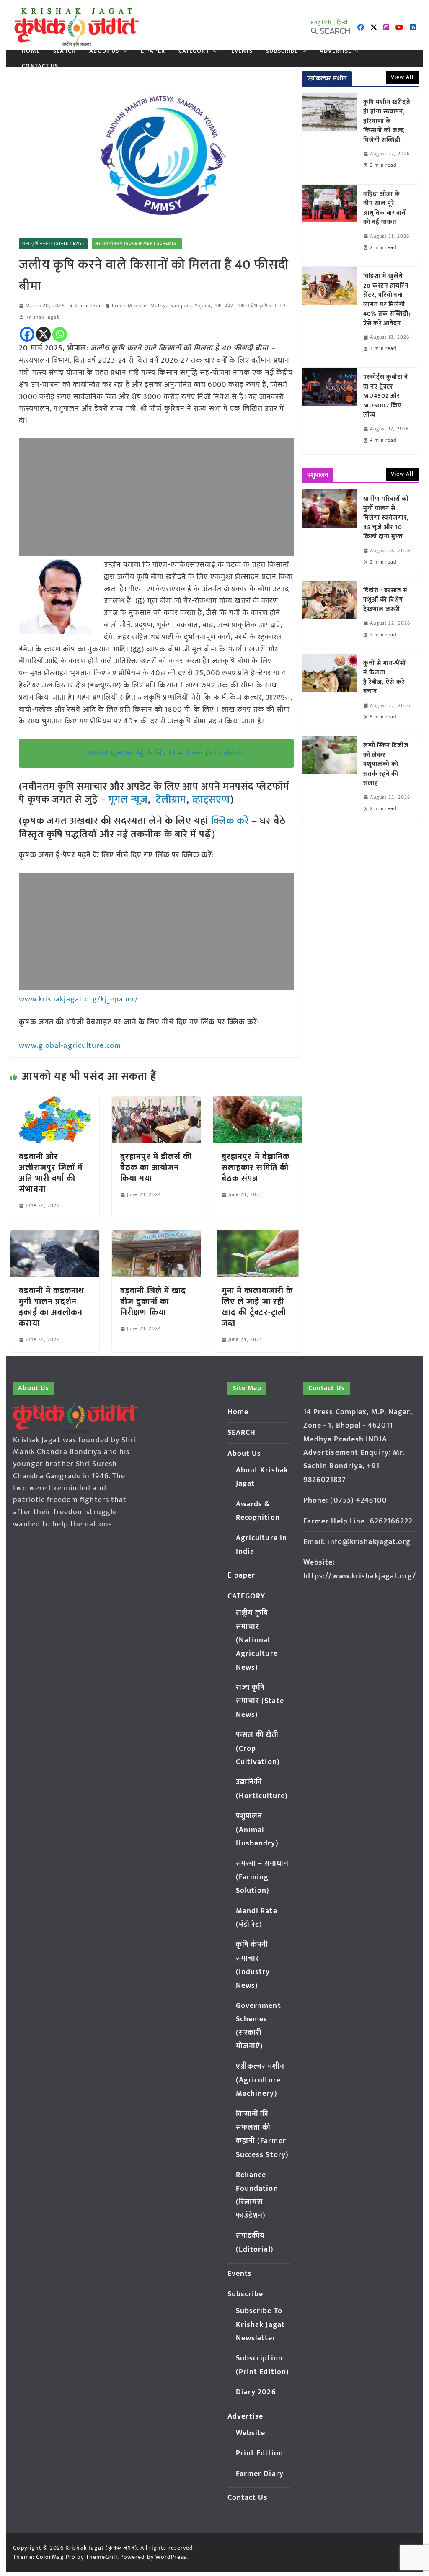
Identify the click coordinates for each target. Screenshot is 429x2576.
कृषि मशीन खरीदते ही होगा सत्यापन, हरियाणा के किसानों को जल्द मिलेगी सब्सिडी (387, 122)
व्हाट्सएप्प (212, 800)
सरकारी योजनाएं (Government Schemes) (137, 244)
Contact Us (40, 66)
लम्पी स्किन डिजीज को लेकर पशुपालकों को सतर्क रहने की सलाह (386, 765)
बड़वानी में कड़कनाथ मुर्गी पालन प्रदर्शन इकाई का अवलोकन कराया (52, 1307)
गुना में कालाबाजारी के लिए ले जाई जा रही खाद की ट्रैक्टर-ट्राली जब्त (257, 1307)
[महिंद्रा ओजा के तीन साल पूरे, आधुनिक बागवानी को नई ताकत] (329, 223)
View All (402, 77)
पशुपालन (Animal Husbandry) (257, 1830)
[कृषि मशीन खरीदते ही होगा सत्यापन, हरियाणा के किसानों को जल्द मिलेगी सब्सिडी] (329, 136)
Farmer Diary (260, 2474)
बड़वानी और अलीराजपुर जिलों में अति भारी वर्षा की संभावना (51, 1173)
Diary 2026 (256, 2392)
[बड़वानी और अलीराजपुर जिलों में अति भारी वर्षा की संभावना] (55, 1102)
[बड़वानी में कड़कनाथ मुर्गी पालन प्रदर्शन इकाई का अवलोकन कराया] (55, 1236)
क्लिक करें (230, 821)
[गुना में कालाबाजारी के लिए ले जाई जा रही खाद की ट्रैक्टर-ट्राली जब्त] (258, 1236)
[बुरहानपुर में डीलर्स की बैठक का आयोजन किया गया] (156, 1102)
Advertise (336, 51)
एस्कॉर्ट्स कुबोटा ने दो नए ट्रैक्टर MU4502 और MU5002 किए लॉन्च (386, 396)
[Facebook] (27, 334)
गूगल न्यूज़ (127, 800)
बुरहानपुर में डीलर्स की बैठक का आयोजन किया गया (156, 1168)
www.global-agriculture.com (70, 1046)
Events (242, 51)
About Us (104, 51)
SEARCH (65, 51)
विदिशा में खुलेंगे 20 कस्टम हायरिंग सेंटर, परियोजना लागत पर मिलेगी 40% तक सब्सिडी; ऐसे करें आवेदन (387, 300)
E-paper (153, 51)
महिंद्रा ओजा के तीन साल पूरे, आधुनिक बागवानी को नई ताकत (385, 208)
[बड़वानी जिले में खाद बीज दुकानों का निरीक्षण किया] (156, 1236)
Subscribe (282, 51)
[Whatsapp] (60, 334)
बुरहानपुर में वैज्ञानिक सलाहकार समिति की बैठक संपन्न (256, 1168)
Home (31, 51)
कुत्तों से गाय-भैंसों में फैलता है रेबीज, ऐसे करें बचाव (385, 678)
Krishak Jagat (42, 317)
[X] (43, 334)
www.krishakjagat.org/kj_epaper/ (79, 999)
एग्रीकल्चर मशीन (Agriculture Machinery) (260, 2080)
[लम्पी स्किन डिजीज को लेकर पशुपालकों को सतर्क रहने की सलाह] (329, 779)
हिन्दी (342, 22)
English (321, 22)
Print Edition (260, 2453)
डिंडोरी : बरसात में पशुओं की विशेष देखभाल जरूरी (385, 600)
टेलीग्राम (171, 800)
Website (251, 2433)
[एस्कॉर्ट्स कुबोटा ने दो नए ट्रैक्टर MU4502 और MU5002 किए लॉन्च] (329, 411)
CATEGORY (194, 51)
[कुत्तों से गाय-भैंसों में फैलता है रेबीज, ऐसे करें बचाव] (329, 692)
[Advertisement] (156, 497)
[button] (123, 51)
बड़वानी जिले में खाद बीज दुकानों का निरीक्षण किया (153, 1302)
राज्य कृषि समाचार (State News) (53, 244)
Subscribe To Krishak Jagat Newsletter (260, 2325)
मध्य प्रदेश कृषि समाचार (261, 306)
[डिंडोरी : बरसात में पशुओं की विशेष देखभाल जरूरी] (329, 615)
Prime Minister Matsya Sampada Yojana (162, 306)
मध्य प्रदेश (225, 306)
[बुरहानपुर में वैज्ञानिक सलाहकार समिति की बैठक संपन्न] (258, 1102)
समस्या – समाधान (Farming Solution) (262, 1877)
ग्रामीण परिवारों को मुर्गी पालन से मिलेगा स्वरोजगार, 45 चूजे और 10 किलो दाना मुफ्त (386, 518)
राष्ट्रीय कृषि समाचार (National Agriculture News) (257, 1640)
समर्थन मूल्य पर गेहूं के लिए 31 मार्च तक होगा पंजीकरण (167, 753)
